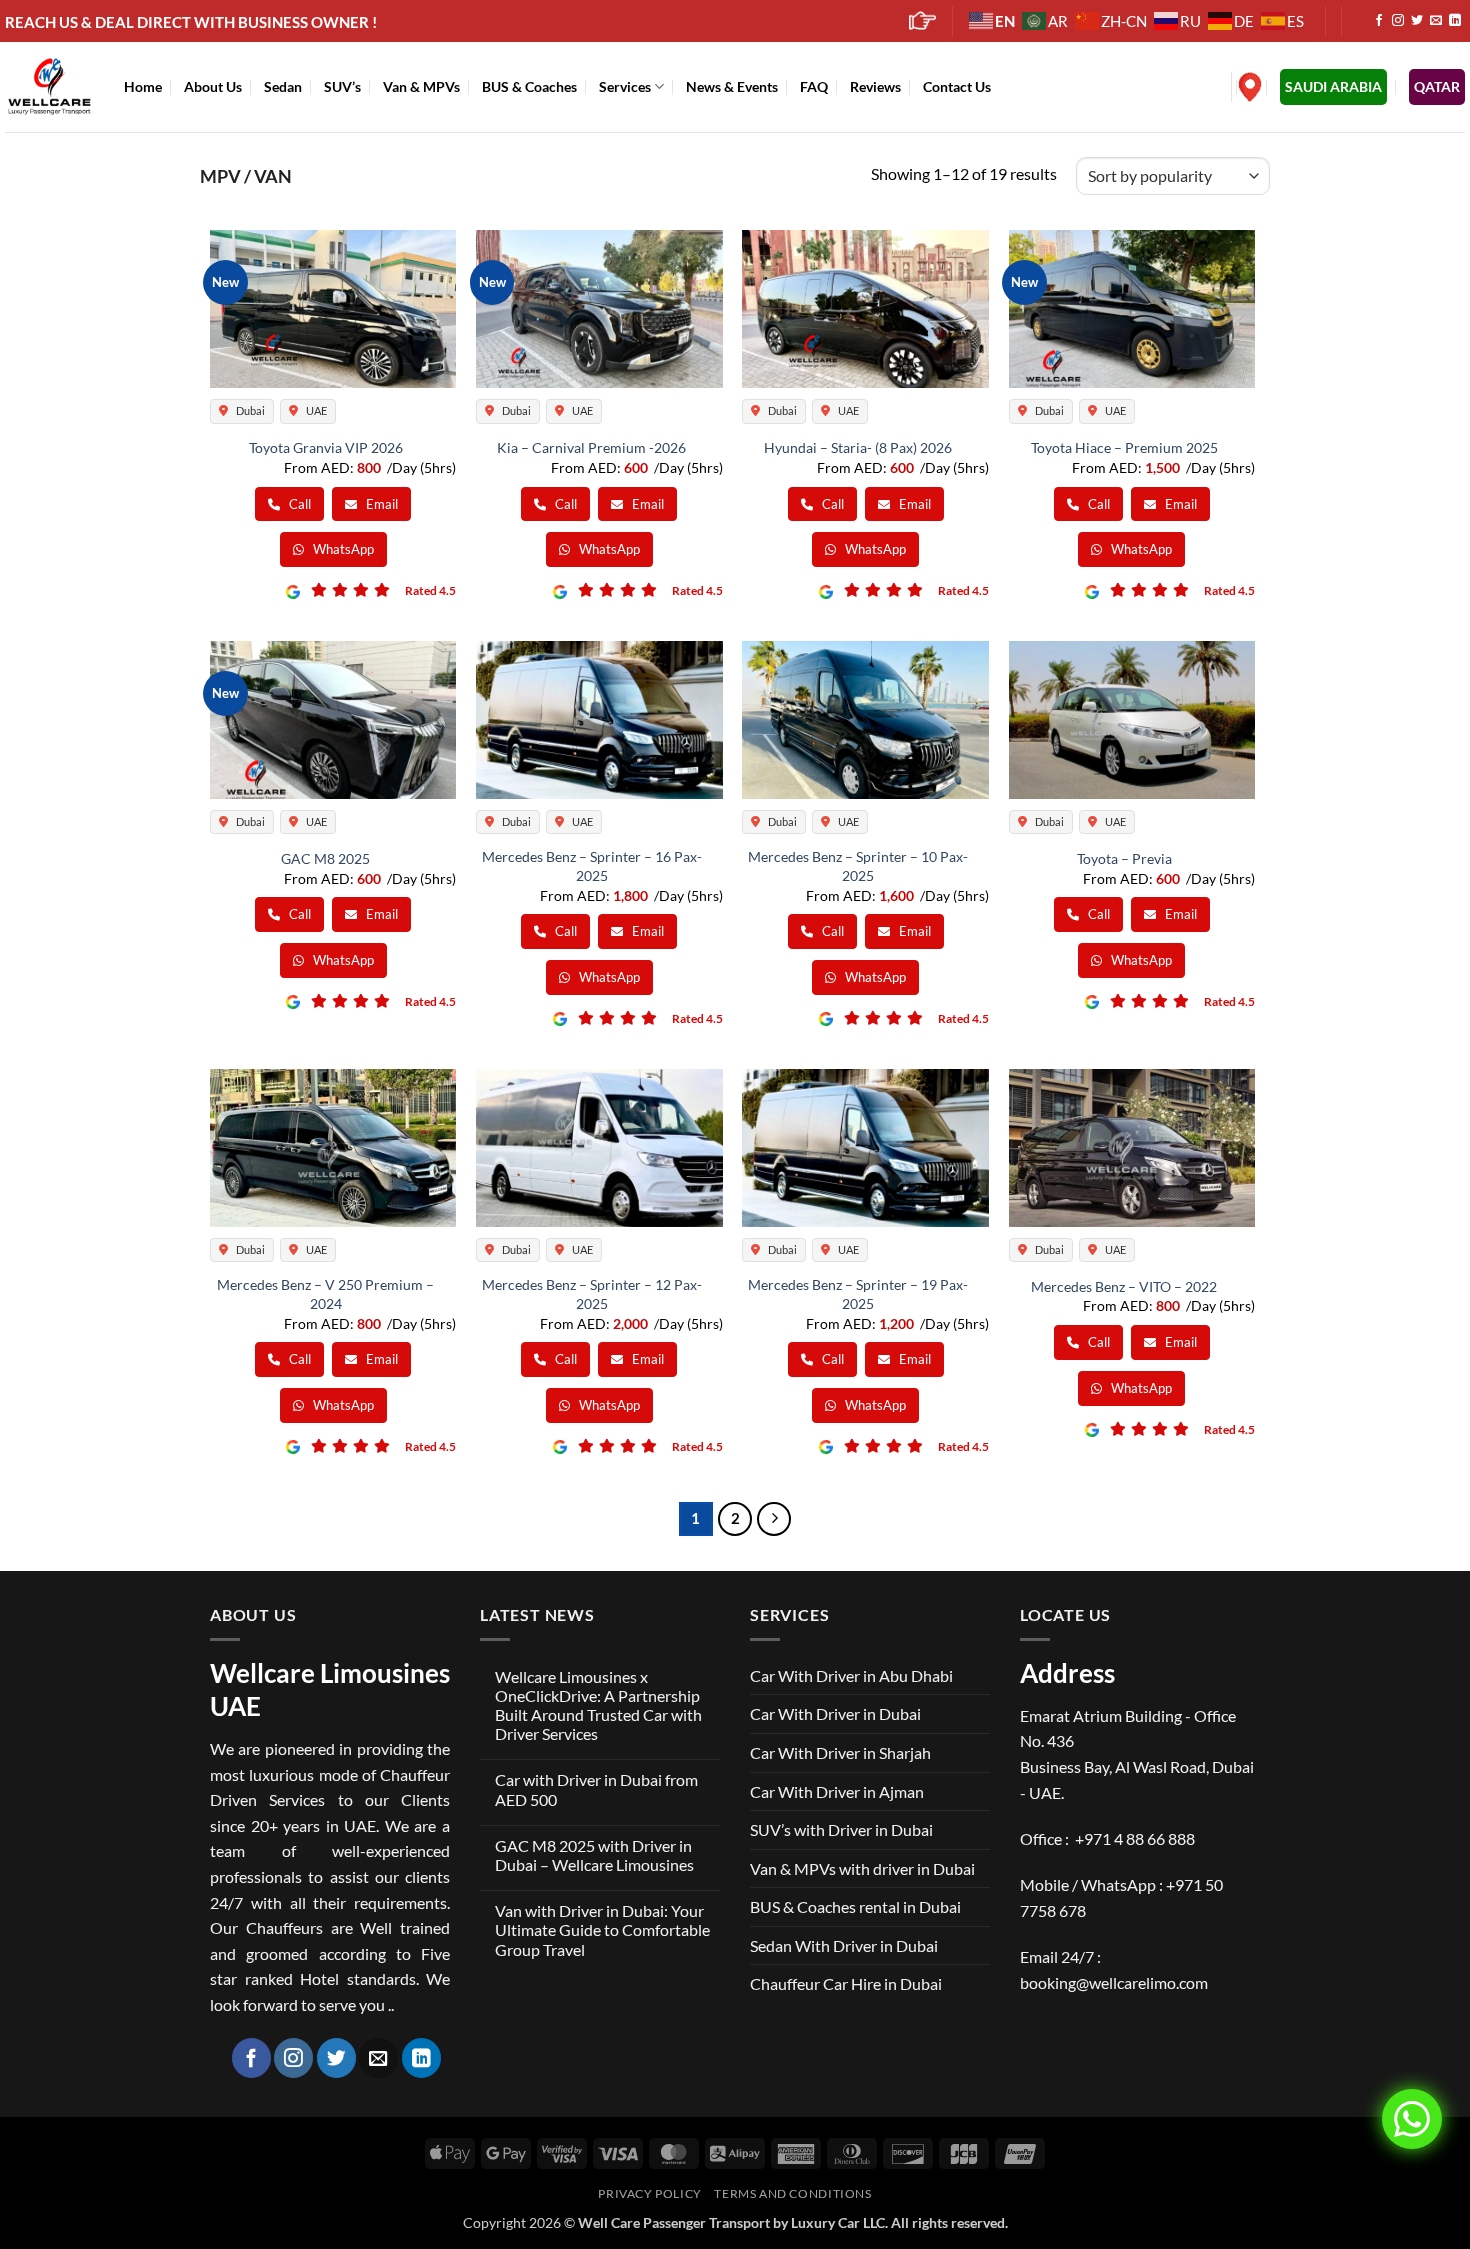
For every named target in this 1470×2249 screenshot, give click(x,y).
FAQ (814, 86)
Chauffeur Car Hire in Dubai (846, 1983)
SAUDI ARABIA (1333, 86)
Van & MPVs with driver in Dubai (862, 1868)
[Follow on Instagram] (1398, 21)
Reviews (875, 86)
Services (625, 86)
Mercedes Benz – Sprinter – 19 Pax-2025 (858, 1294)
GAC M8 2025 (325, 858)
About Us (213, 86)
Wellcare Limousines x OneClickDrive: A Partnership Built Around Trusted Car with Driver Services (598, 1705)
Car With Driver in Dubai (835, 1713)
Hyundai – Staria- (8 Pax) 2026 (858, 447)
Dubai (249, 410)
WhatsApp (342, 549)
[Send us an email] (1436, 21)
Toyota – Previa (1124, 858)
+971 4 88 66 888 (1135, 1838)
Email (380, 504)
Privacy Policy (650, 2193)
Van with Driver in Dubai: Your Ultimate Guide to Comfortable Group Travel (602, 1929)
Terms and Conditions (792, 2193)
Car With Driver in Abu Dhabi (851, 1675)
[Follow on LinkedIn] (1455, 21)
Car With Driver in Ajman (837, 1791)
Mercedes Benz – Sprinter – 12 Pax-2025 (592, 1294)
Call (298, 504)
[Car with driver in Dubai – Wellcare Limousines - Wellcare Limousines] (49, 86)
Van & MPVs (421, 86)
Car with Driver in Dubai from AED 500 (596, 1789)
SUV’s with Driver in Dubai (841, 1829)
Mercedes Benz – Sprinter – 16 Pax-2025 (592, 866)
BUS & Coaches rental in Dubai (855, 1906)
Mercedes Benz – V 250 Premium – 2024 (325, 1294)
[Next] (774, 1519)
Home (143, 86)
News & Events (732, 86)
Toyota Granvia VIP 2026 (326, 447)
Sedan (283, 86)
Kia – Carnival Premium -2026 (591, 447)
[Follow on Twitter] (1417, 21)
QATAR (1437, 86)
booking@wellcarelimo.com (1114, 1982)
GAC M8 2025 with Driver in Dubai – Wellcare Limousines (594, 1855)
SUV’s (342, 86)
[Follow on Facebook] (1379, 21)
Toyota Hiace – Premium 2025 (1124, 447)
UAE (315, 410)
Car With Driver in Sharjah (840, 1752)
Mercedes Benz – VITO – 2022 (1124, 1286)
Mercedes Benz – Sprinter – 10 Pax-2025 (858, 866)
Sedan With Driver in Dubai (844, 1945)
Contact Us (957, 86)
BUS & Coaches (529, 86)
